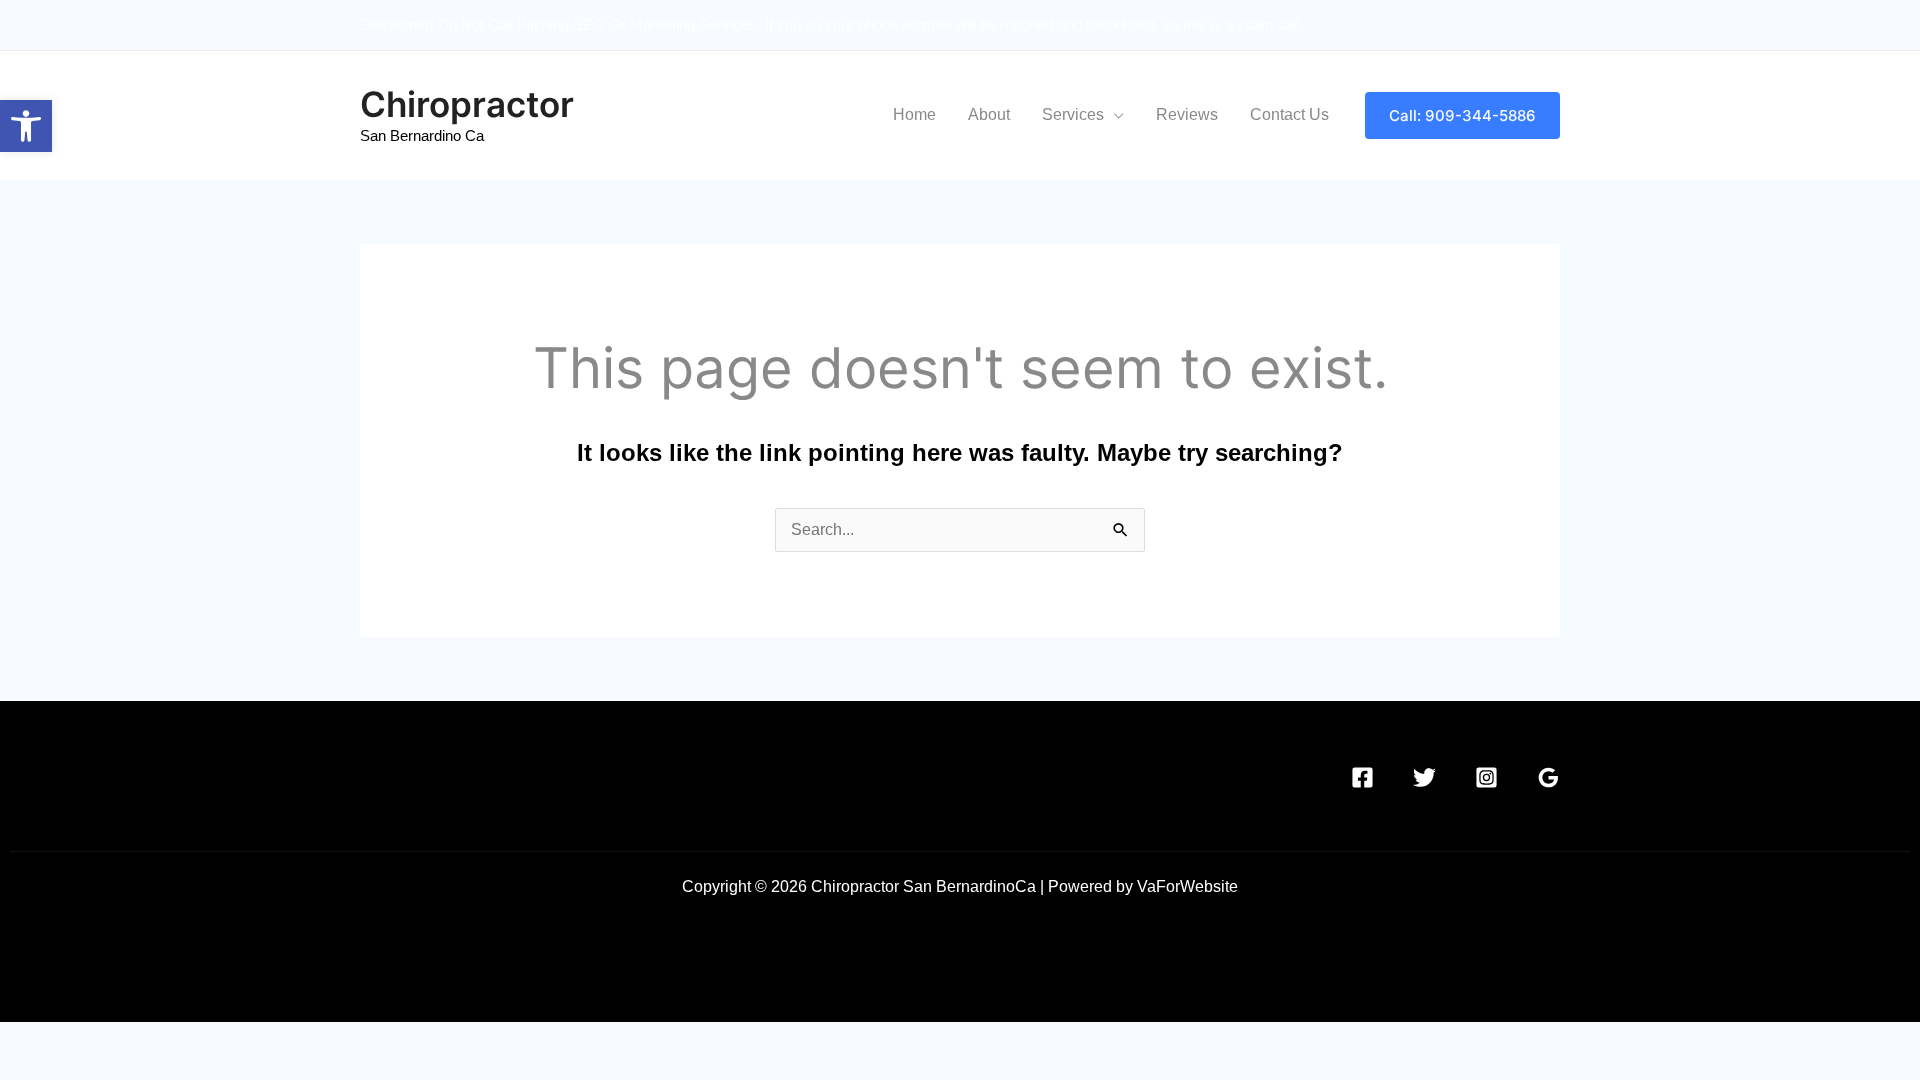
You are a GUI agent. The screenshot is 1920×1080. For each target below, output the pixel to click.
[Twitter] (1424, 777)
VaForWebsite (1187, 886)
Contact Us (1289, 114)
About (989, 114)
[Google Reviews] (1548, 777)
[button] (1462, 115)
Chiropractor (467, 104)
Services (1073, 114)
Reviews (1187, 114)
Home (914, 114)
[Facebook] (1362, 777)
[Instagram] (1486, 777)
